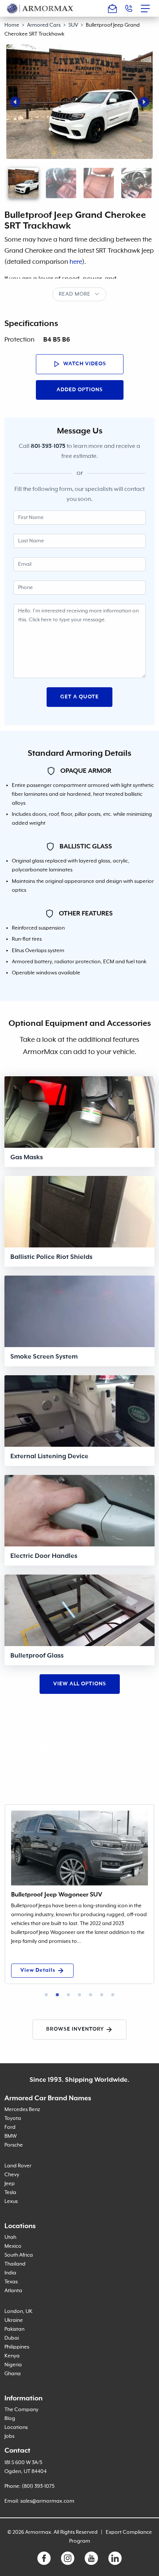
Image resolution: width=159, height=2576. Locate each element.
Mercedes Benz (22, 2110)
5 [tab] (91, 1995)
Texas (11, 2282)
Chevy (12, 2175)
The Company (21, 2410)
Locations (16, 2427)
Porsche (14, 2145)
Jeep (10, 2184)
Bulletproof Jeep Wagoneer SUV (57, 1895)
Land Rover (18, 2166)
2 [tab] (57, 1995)
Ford (10, 2127)
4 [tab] (79, 1995)
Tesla (10, 2193)
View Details (38, 1970)
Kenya (12, 2356)
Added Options (80, 390)
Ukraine (14, 2320)
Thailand (15, 2264)
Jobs (9, 2436)
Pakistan (14, 2329)
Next (144, 102)
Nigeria (13, 2365)
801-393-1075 (48, 446)
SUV (73, 25)
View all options (80, 1684)
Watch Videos (84, 364)
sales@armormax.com (47, 2501)
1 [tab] (46, 1995)
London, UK (18, 2311)
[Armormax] (40, 8)
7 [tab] (113, 1995)
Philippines (17, 2347)
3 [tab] (68, 1995)
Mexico (13, 2246)
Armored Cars (44, 25)
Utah (10, 2237)
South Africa (19, 2255)
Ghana (13, 2374)
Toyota (13, 2118)
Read (66, 294)
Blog (10, 2419)
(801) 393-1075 (38, 2486)
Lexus (11, 2201)
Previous (15, 102)
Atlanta (13, 2291)
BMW (11, 2136)
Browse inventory (75, 2029)
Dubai (12, 2338)
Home (12, 25)
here (76, 262)
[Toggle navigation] (148, 9)
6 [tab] (102, 1995)
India (10, 2273)
